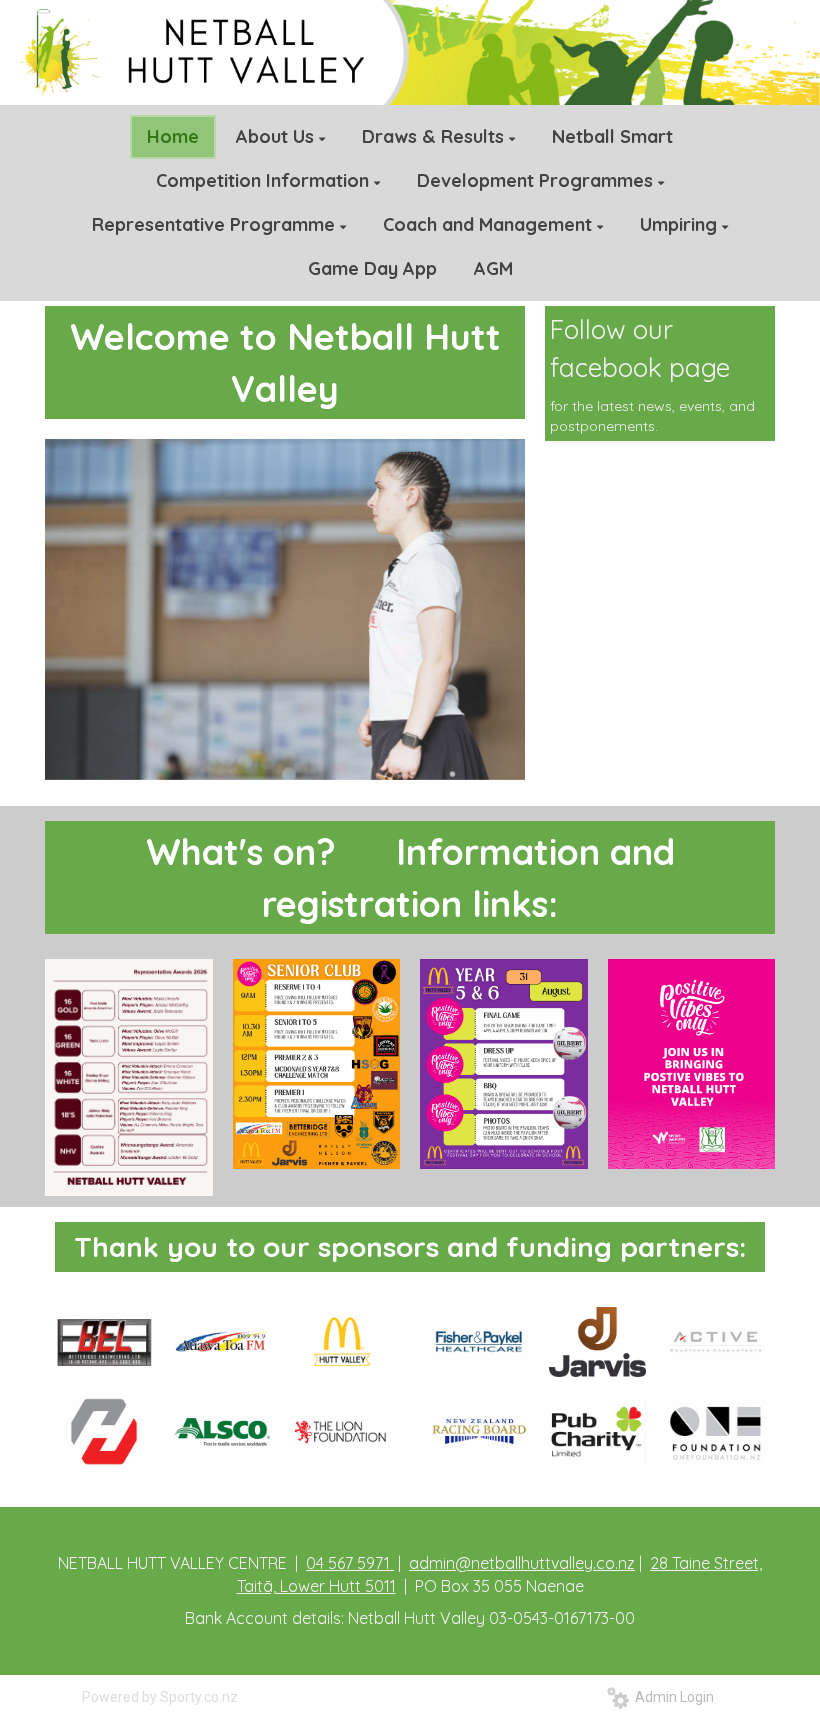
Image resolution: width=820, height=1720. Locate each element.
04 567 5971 (350, 1563)
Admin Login (671, 1697)
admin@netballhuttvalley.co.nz (522, 1563)
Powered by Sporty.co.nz (160, 1697)
